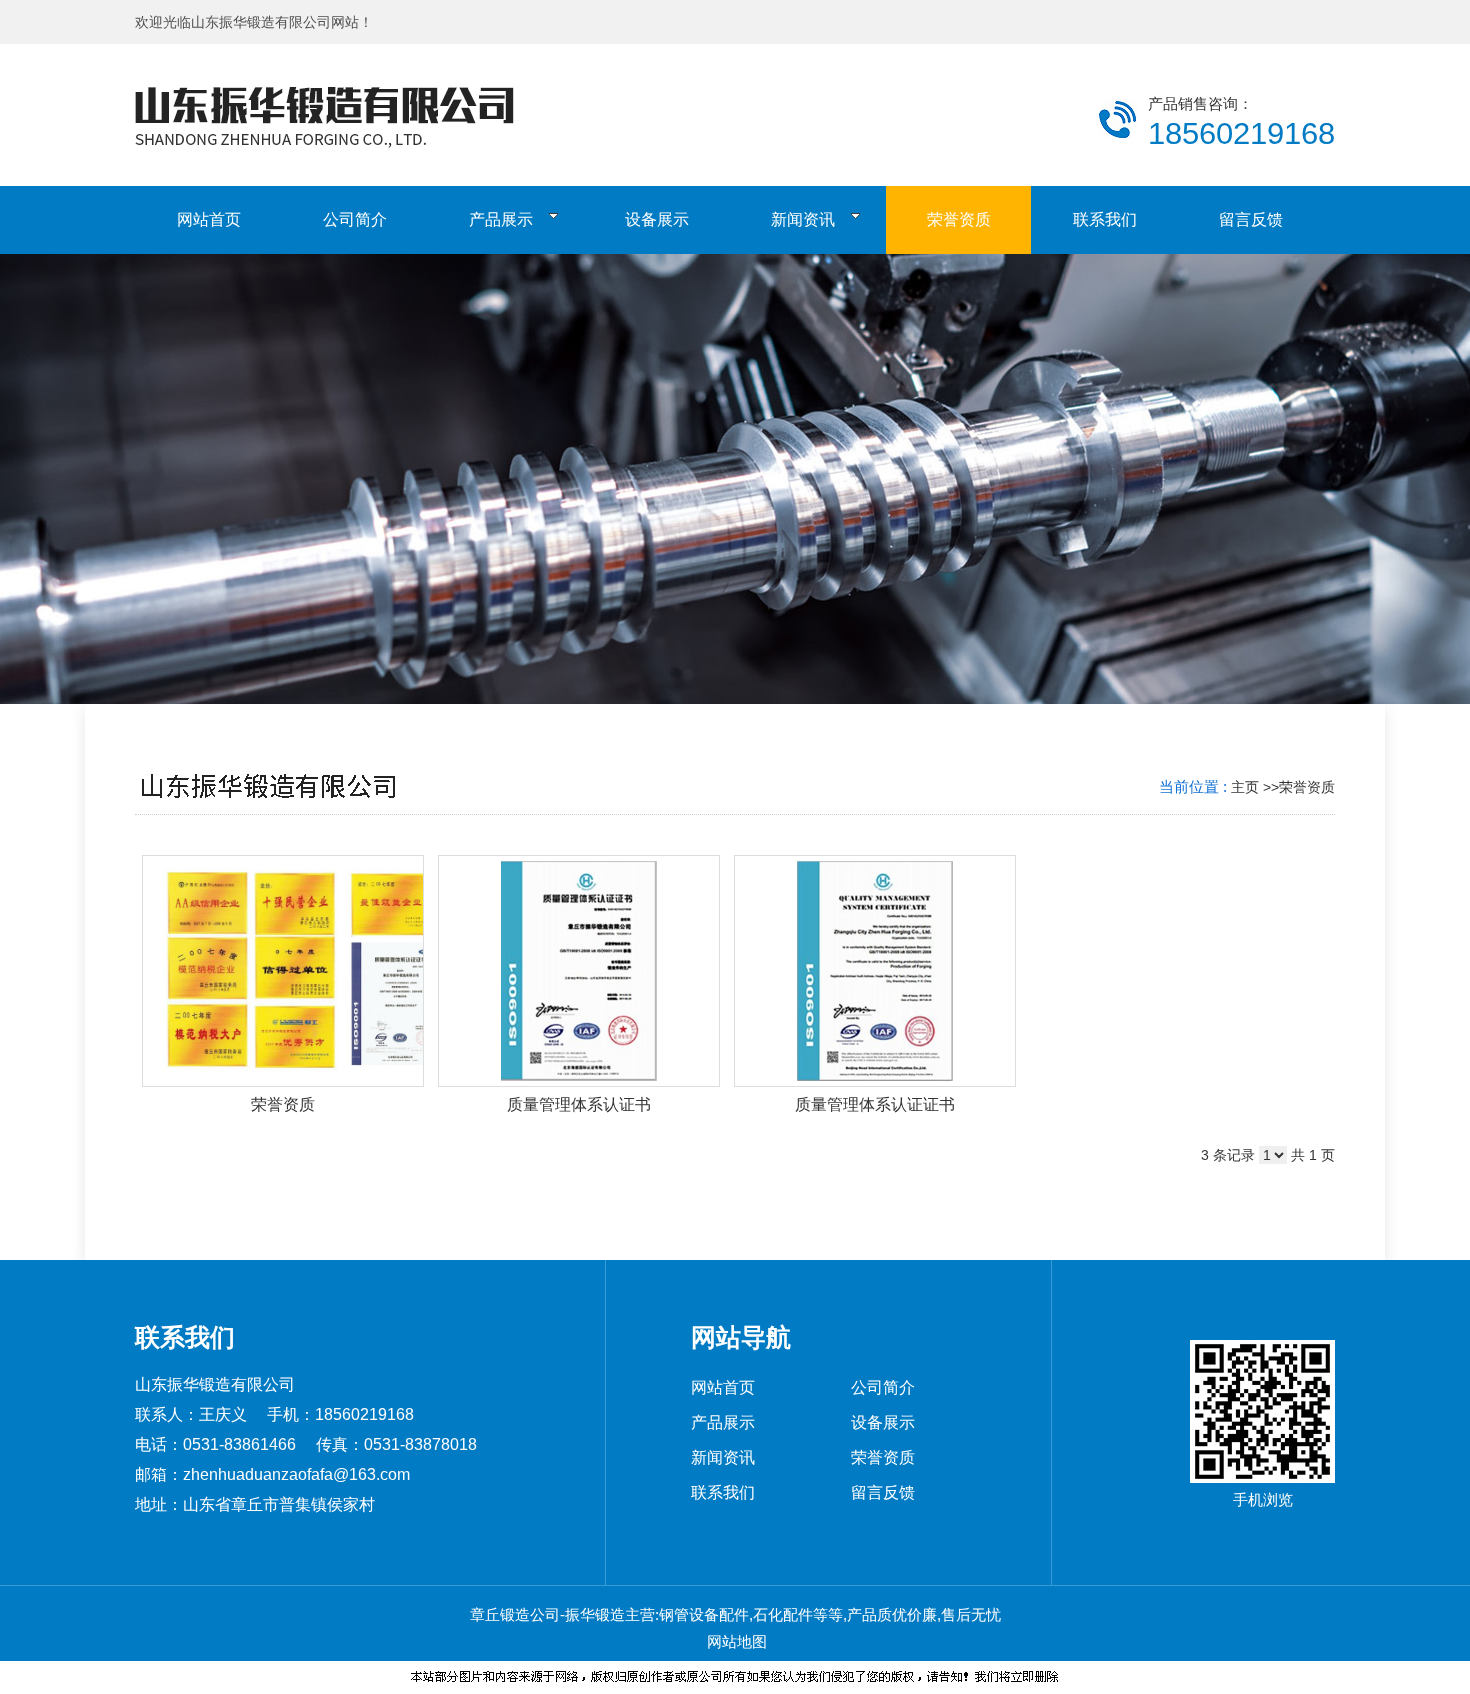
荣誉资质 (1307, 787)
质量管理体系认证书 (579, 1104)
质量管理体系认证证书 (875, 1104)
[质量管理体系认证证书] (875, 971)
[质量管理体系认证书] (579, 971)
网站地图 (735, 1641)
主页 (1245, 787)
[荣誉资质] (283, 971)
